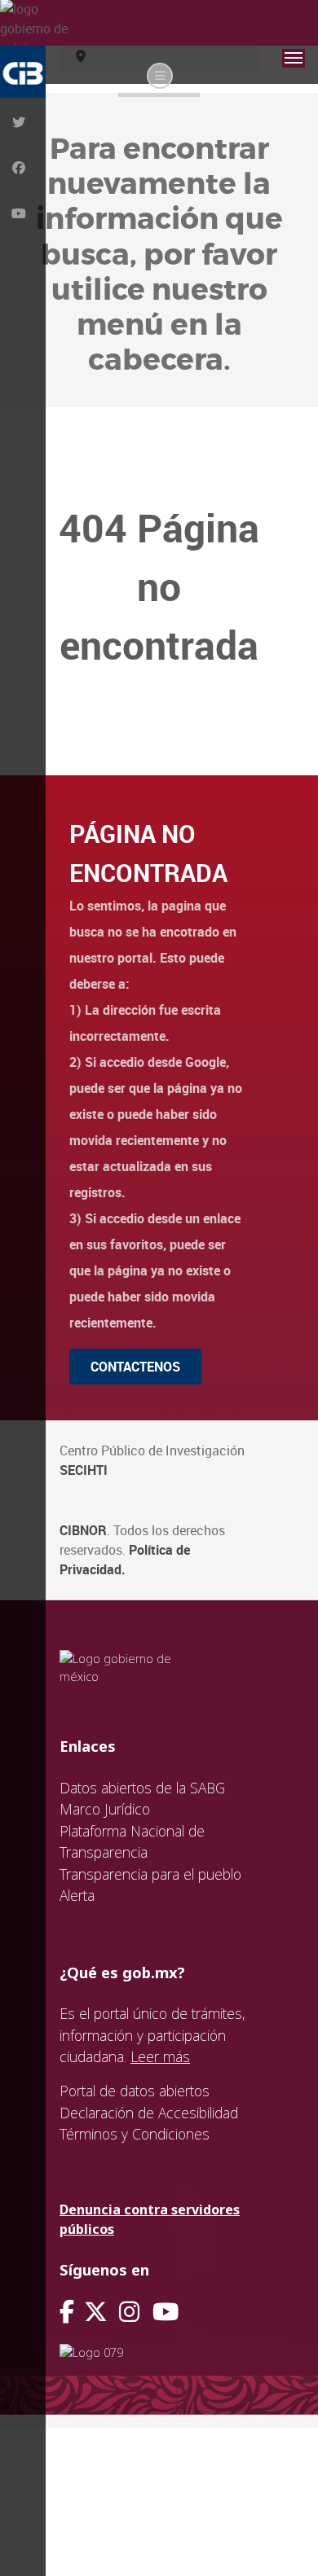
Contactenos (135, 1367)
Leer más (160, 2056)
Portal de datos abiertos (135, 2091)
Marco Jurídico (105, 1809)
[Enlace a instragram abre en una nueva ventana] (129, 2312)
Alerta (77, 1895)
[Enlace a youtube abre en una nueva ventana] (166, 2312)
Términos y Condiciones (135, 2134)
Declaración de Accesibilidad (149, 2113)
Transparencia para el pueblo (150, 1874)
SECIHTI (84, 1470)
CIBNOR (83, 1530)
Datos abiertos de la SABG (142, 1788)
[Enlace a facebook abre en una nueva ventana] (67, 2312)
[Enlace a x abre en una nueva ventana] (102, 2312)
